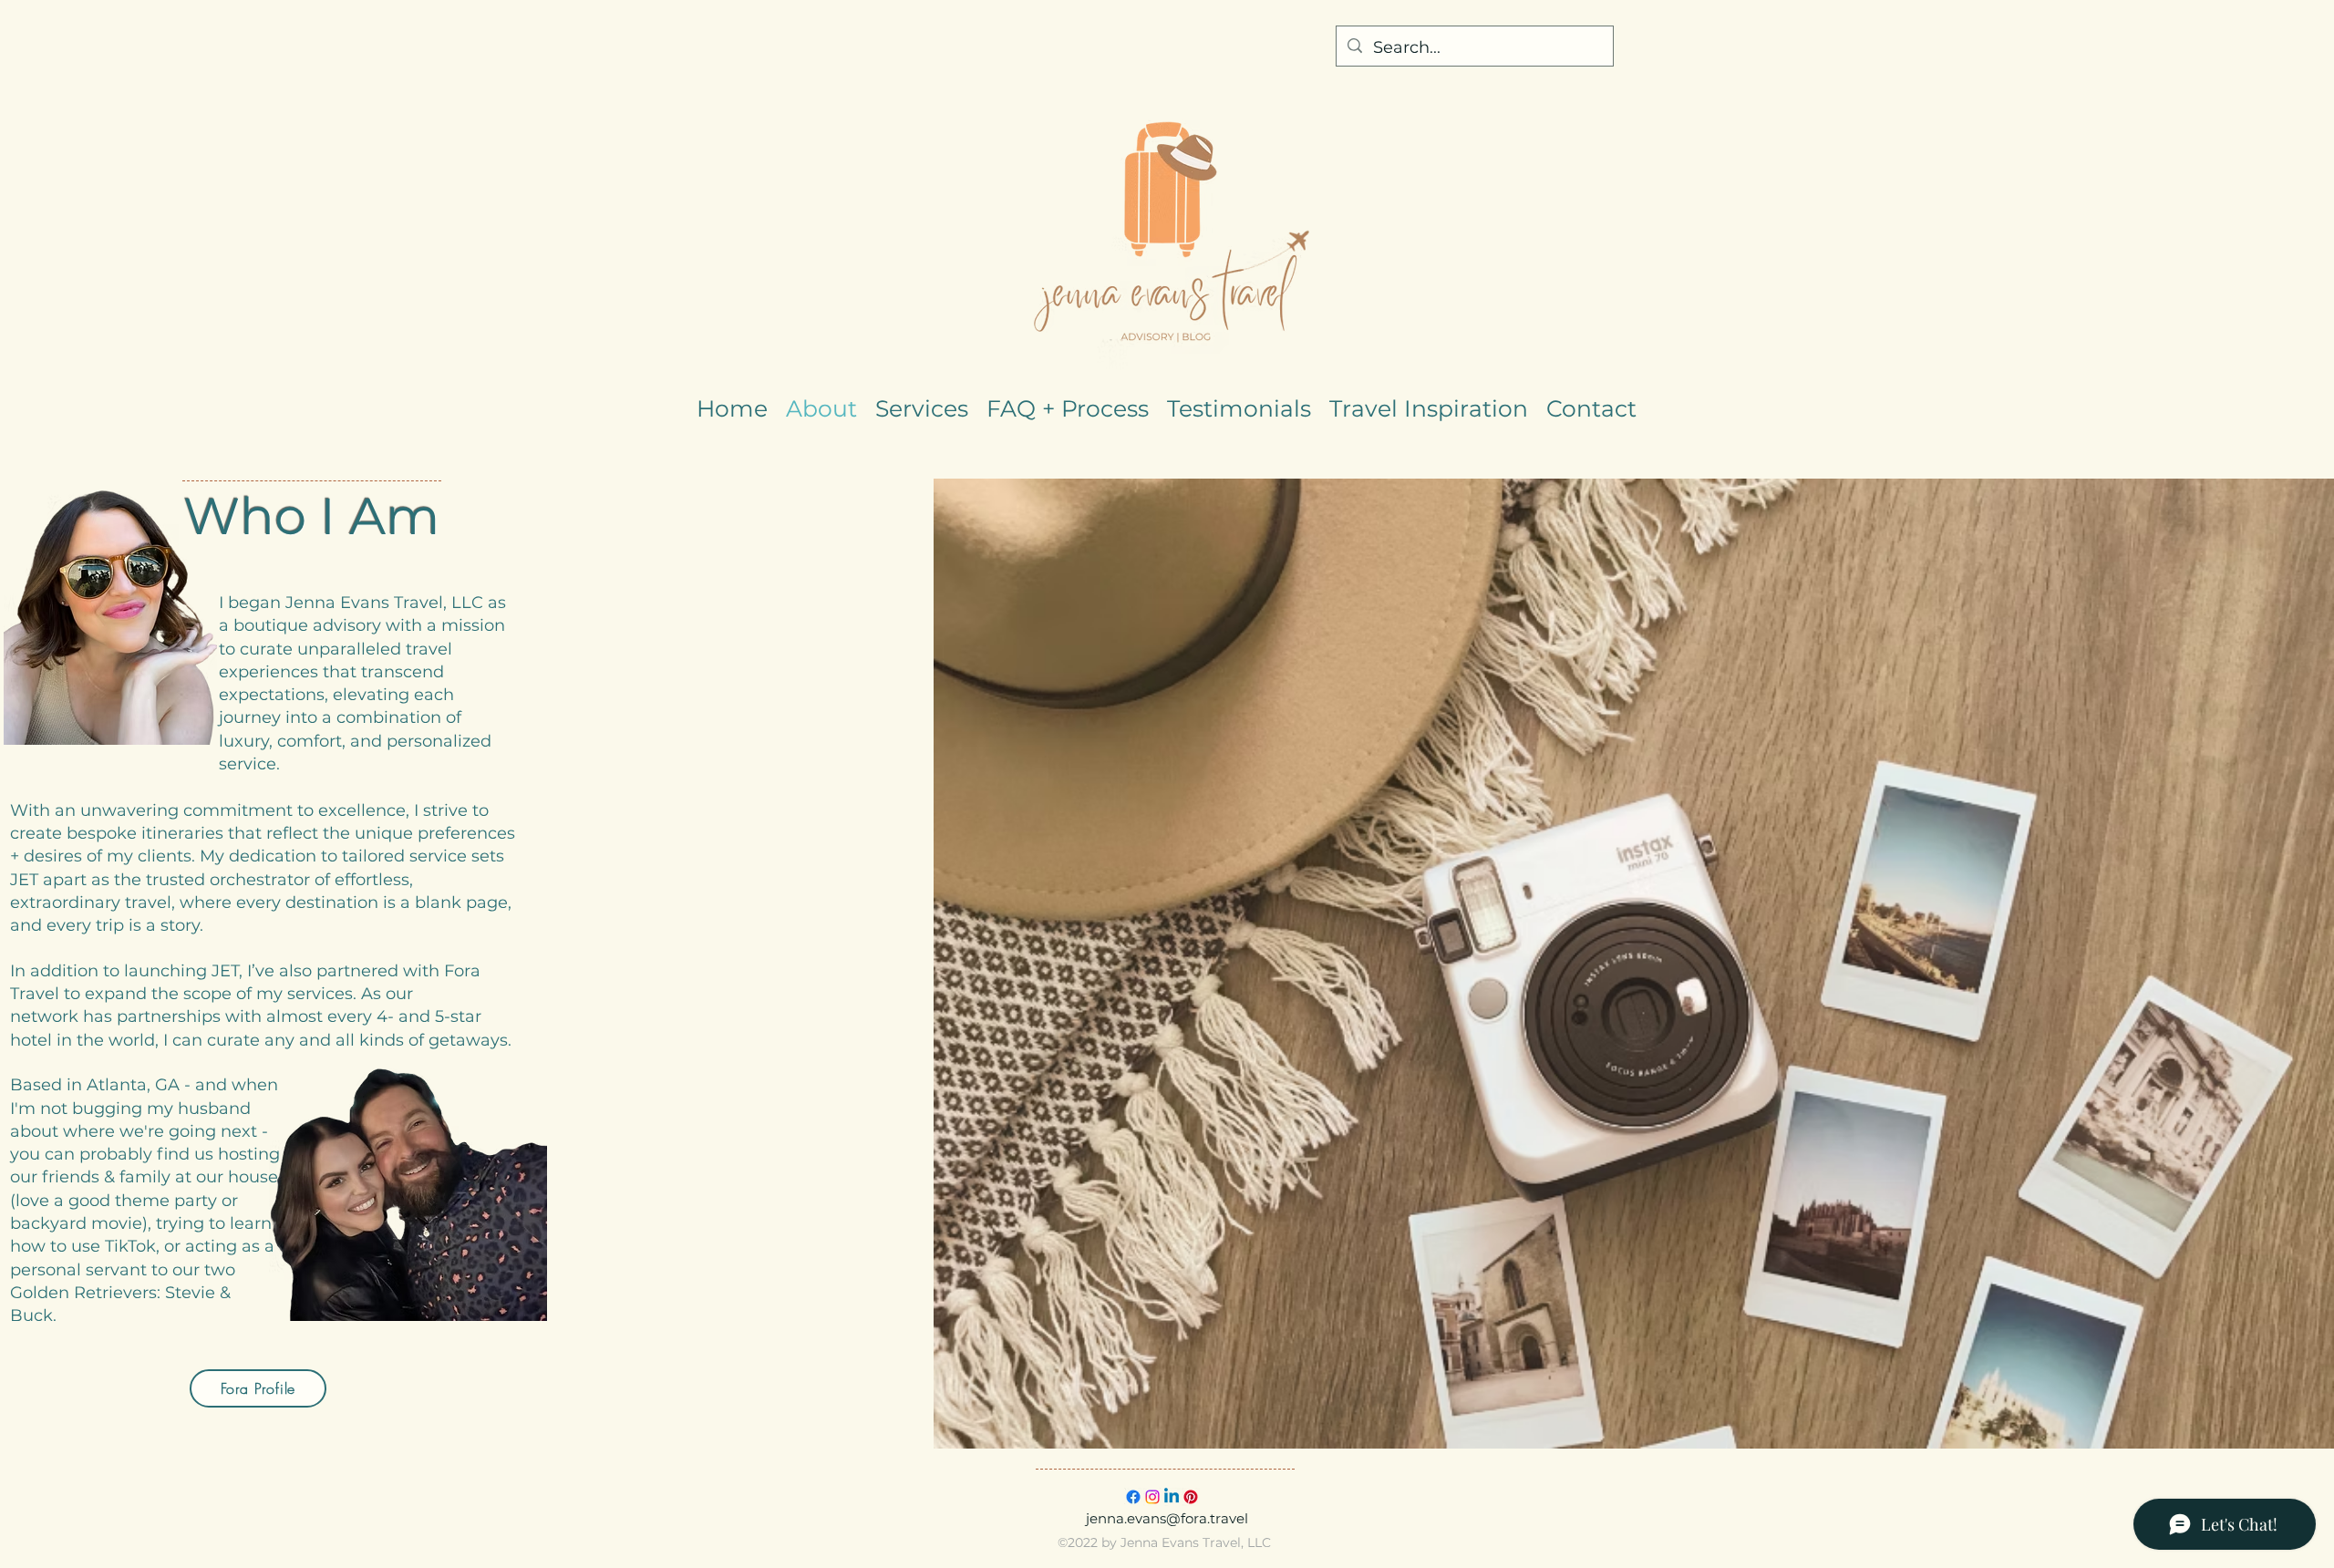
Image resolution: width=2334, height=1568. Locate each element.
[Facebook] (1133, 1497)
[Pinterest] (1191, 1497)
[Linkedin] (1172, 1497)
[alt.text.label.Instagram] (1152, 1497)
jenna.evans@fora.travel (1167, 1518)
